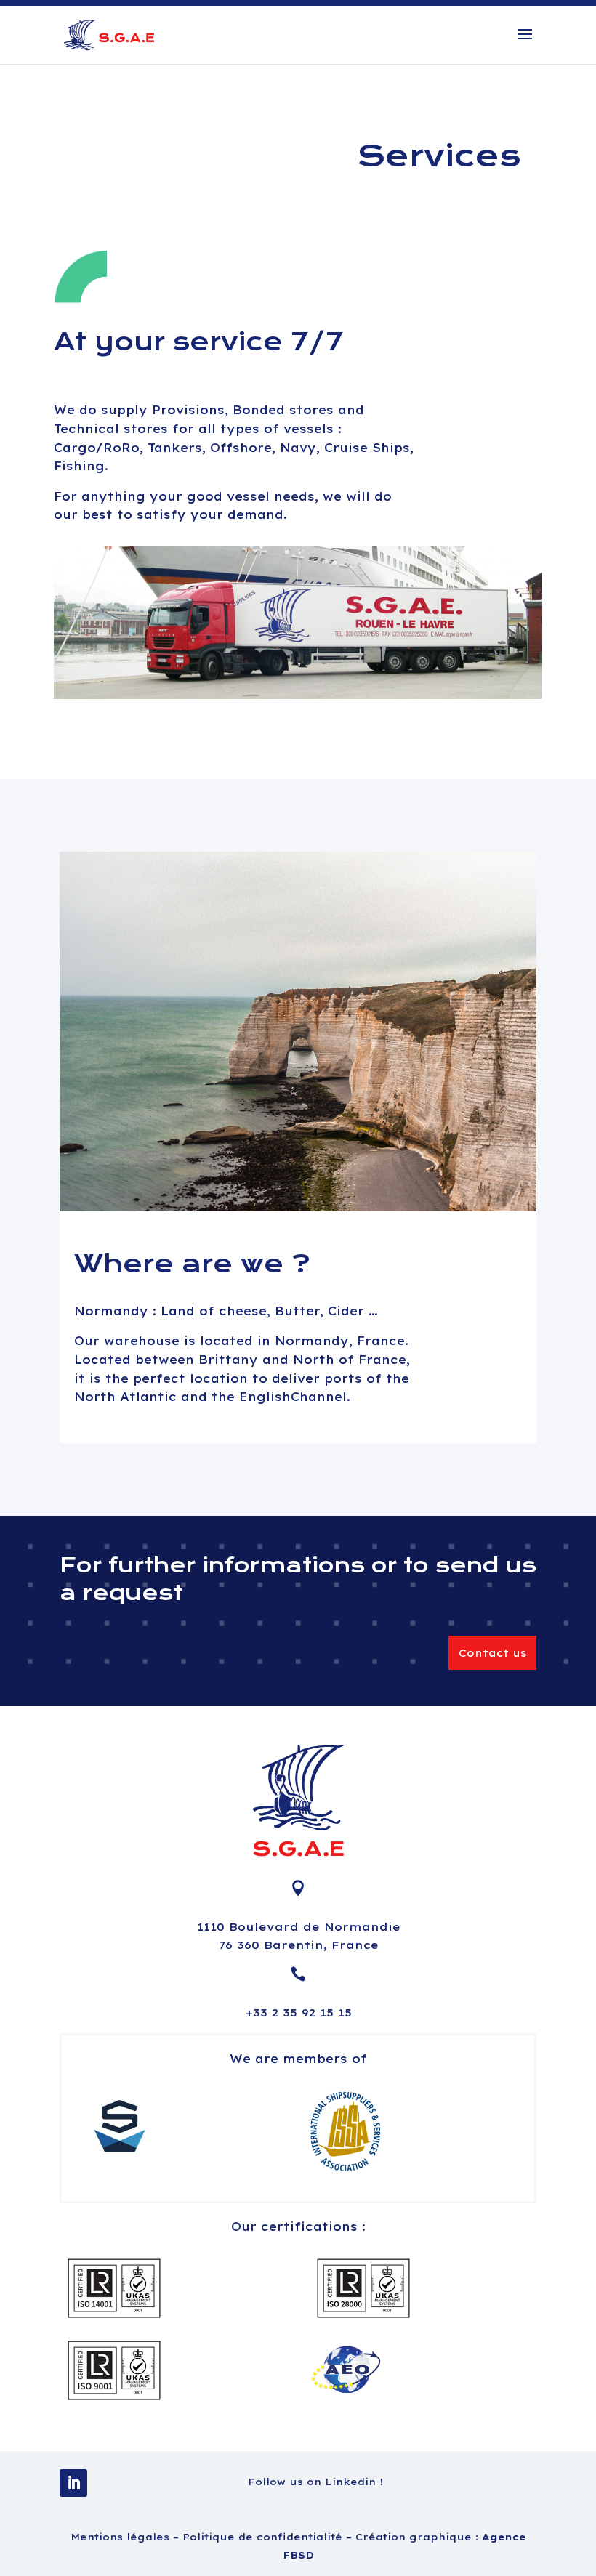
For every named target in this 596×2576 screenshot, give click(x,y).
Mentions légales (122, 2537)
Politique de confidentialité (264, 2537)
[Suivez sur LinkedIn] (73, 2483)
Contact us (492, 1653)
